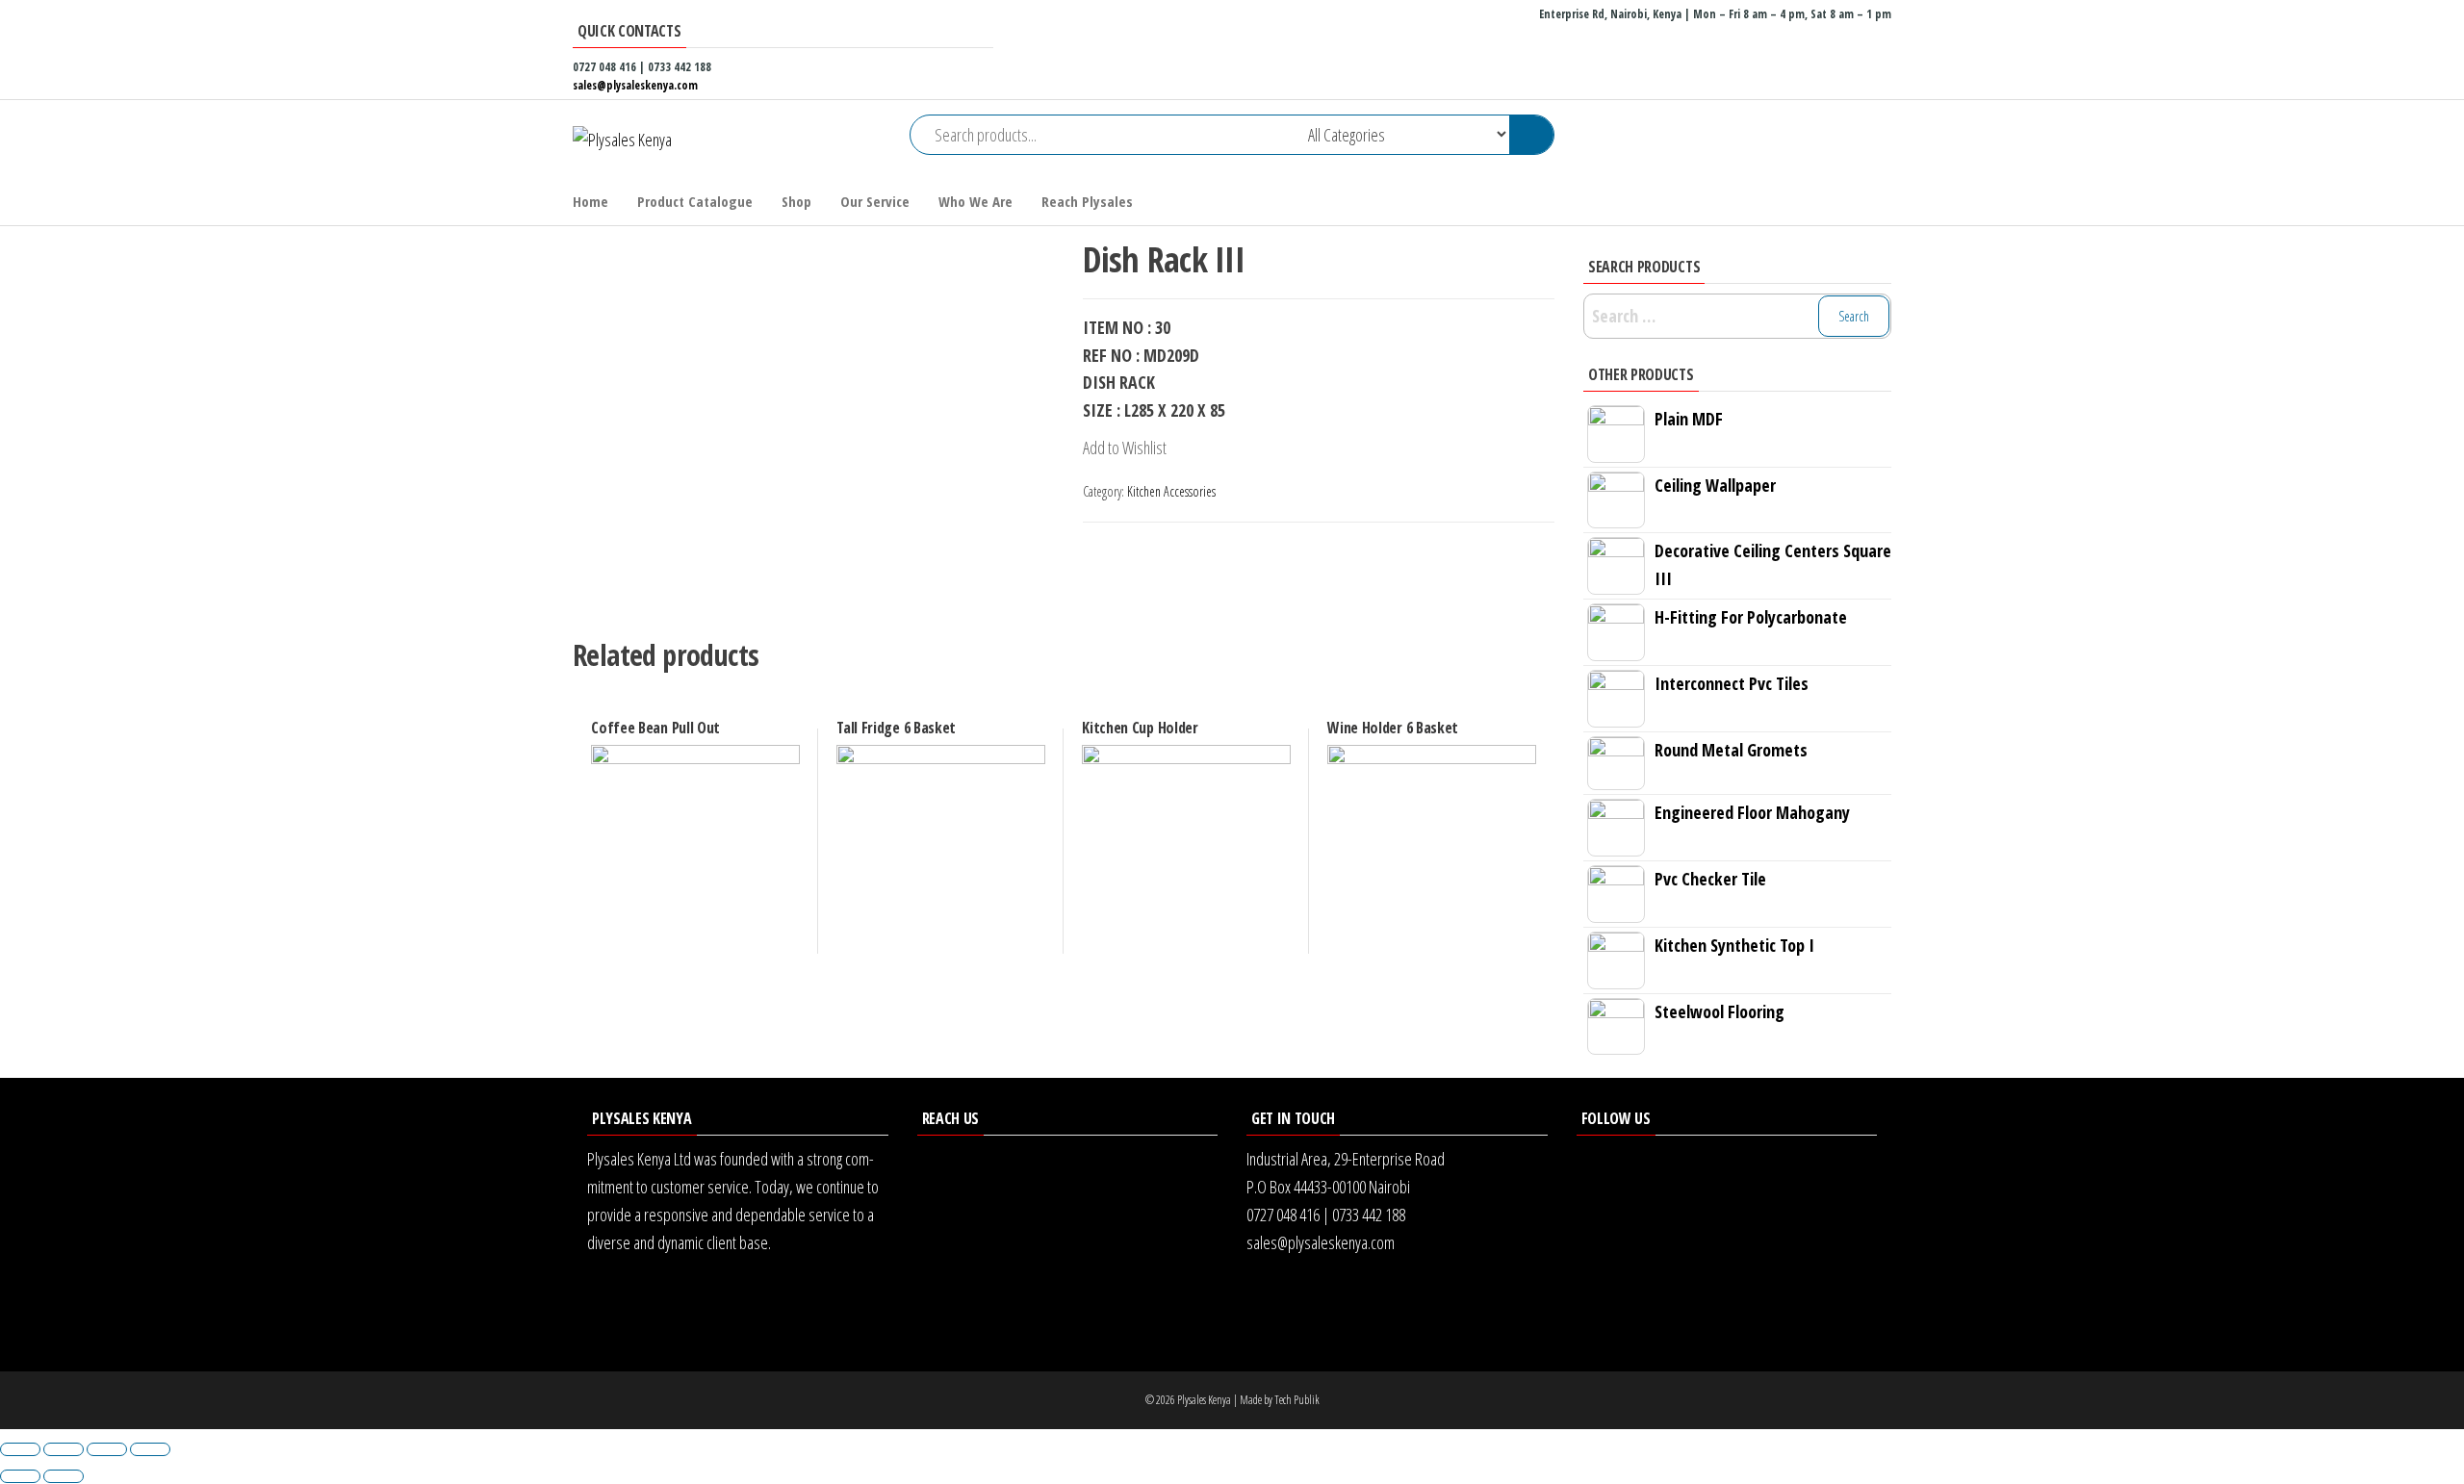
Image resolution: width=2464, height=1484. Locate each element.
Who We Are (975, 201)
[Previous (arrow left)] (20, 1476)
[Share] (64, 1449)
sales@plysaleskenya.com (635, 85)
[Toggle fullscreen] (107, 1449)
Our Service (875, 201)
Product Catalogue (695, 201)
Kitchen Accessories (1171, 491)
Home (590, 201)
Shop (796, 201)
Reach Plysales (1087, 201)
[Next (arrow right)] (64, 1476)
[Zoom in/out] (150, 1449)
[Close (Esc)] (20, 1449)
